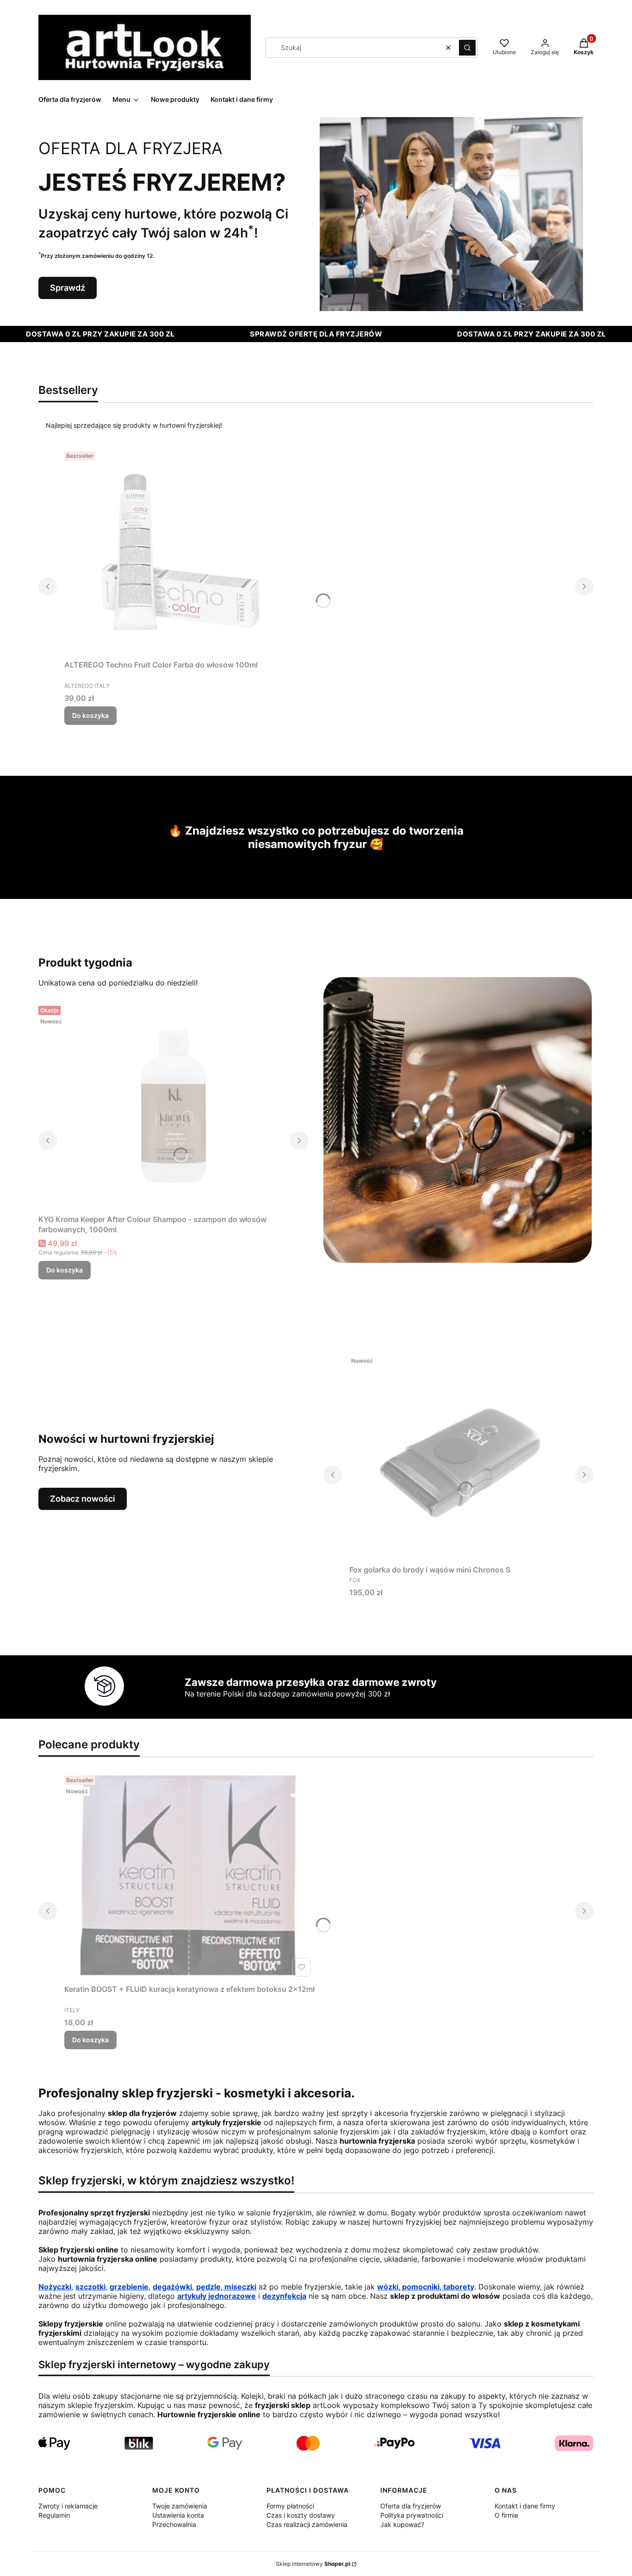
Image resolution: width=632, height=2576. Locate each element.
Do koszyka (90, 715)
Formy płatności (290, 2506)
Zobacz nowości (83, 1499)
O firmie (506, 2515)
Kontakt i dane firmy (525, 2506)
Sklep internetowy (313, 2564)
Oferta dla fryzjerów (411, 2506)
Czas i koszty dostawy (301, 2515)
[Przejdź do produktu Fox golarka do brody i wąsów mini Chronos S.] (459, 1457)
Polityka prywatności (412, 2515)
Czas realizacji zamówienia (307, 2524)
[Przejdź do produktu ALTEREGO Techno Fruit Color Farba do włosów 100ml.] (180, 552)
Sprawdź (68, 288)
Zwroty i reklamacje (68, 2506)
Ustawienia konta (178, 2515)
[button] (467, 48)
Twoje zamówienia (180, 2506)
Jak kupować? (402, 2524)
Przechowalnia (174, 2524)
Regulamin (54, 2515)
